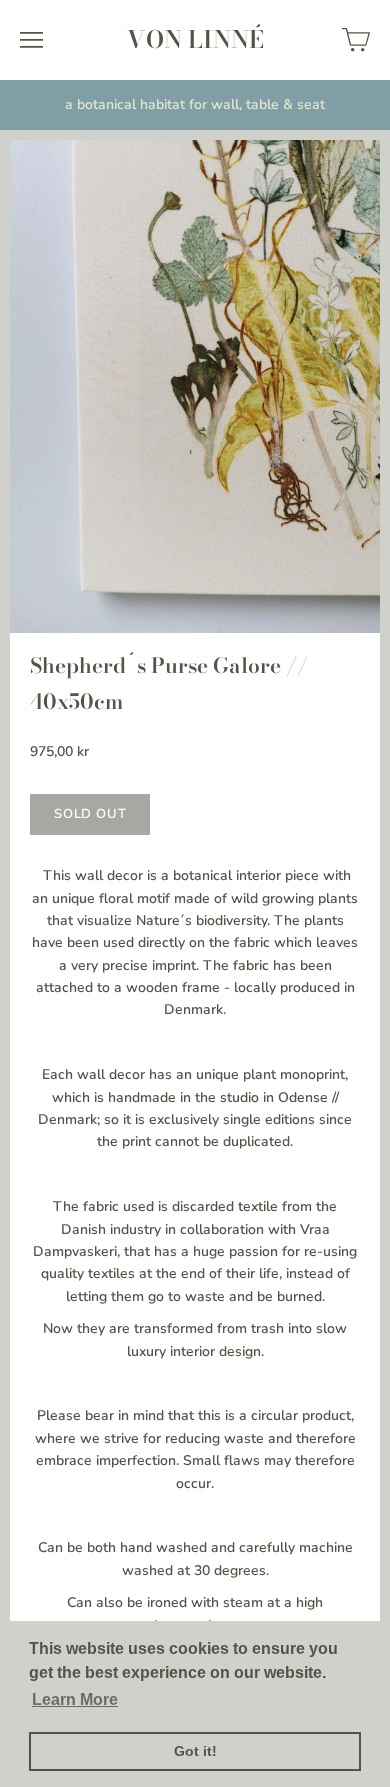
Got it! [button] (195, 1751)
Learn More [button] (75, 1699)
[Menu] (31, 40)
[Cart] (356, 40)
